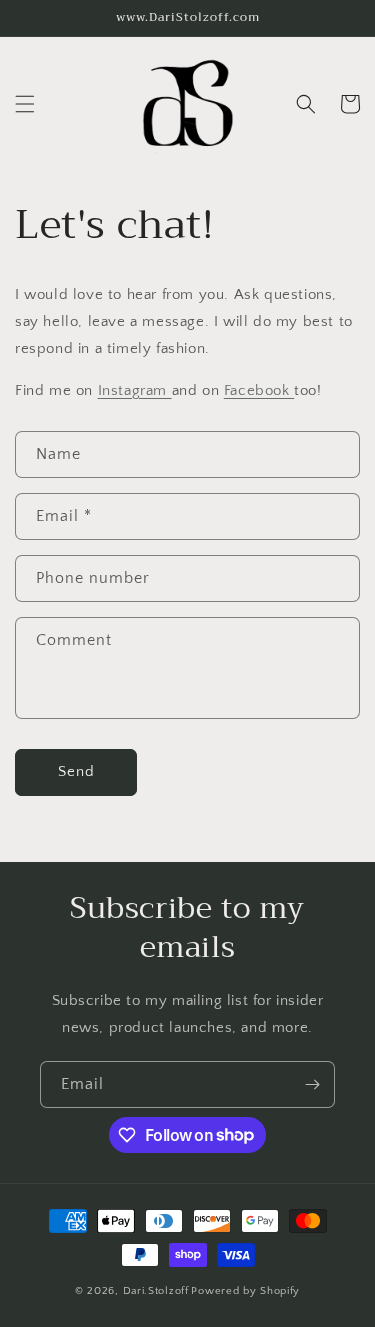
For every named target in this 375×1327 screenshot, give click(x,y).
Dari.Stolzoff (156, 1291)
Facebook (259, 390)
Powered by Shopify (245, 1291)
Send (76, 771)
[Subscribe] (312, 1084)
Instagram (135, 390)
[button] (25, 104)
